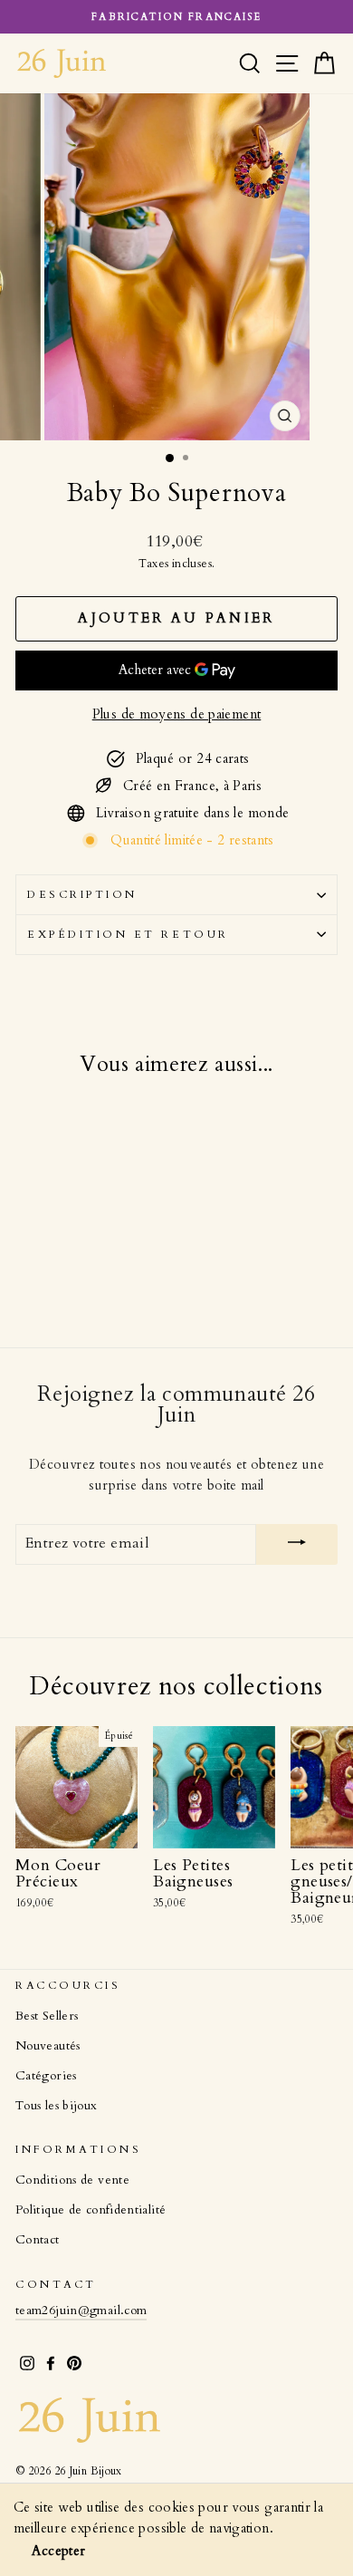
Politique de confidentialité (91, 2210)
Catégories (46, 2076)
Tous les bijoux (57, 2106)
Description (82, 894)
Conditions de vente (72, 2180)
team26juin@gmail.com (81, 2311)
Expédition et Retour (128, 934)
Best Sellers (47, 2016)
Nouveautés (48, 2046)
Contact (38, 2240)
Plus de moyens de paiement (177, 714)
